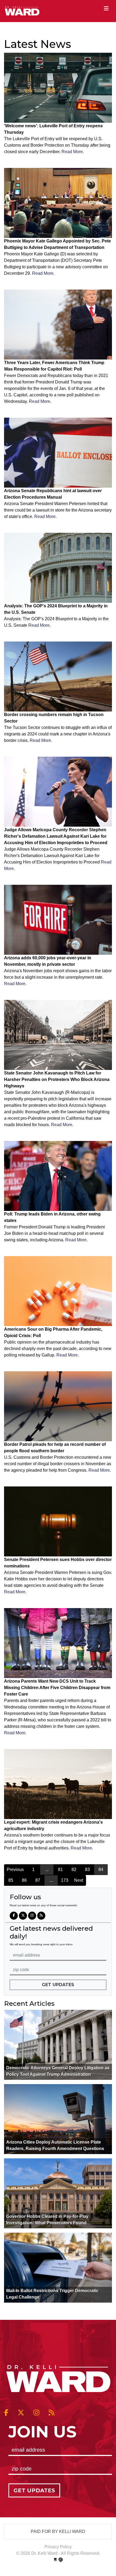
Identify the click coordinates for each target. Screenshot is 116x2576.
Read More (72, 152)
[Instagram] (32, 1916)
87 (38, 1880)
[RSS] (41, 1916)
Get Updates (58, 1985)
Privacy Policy (58, 2547)
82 (74, 1870)
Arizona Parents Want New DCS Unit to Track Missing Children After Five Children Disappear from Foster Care (57, 1688)
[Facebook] (14, 1916)
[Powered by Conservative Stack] (61, 2560)
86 (24, 1880)
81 (60, 1870)
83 (87, 1870)
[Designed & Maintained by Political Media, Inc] (55, 2560)
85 (11, 1880)
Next (79, 1880)
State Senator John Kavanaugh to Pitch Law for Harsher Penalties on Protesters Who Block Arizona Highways (57, 1079)
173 (65, 1880)
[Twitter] (23, 1916)
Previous (15, 1870)
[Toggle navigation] (106, 8)
